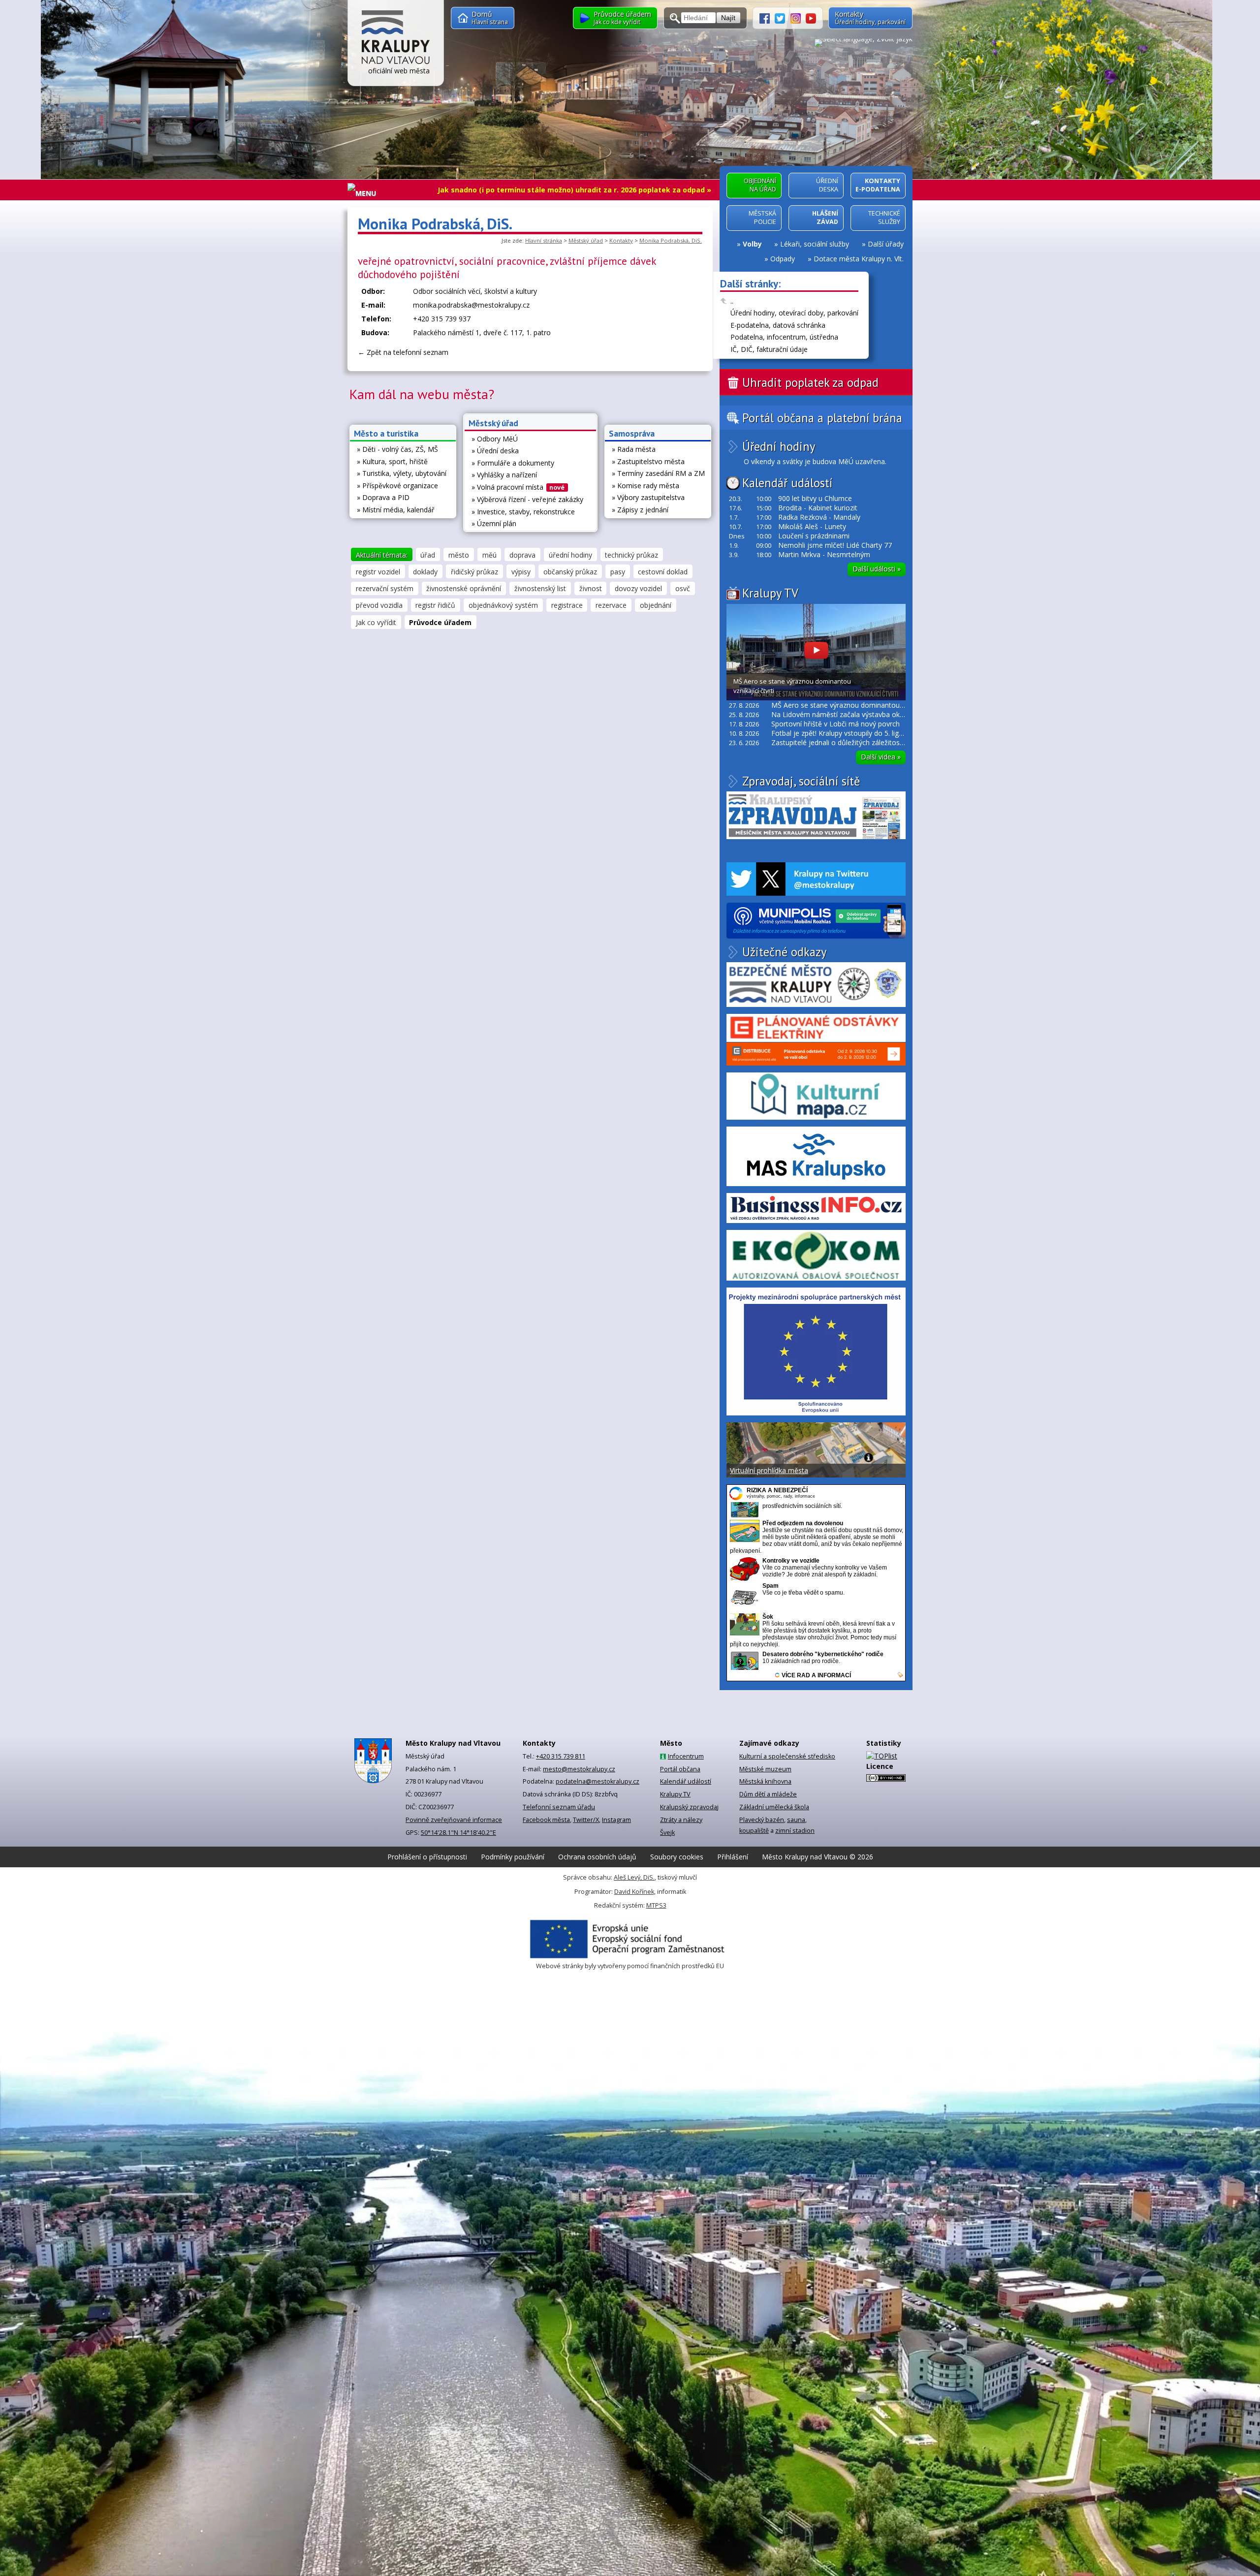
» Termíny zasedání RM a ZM (658, 473)
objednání (656, 605)
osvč (683, 588)
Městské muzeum (765, 1769)
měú (489, 555)
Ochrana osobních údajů (597, 1857)
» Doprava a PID (383, 497)
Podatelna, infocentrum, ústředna (784, 337)
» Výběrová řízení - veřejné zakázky (527, 499)
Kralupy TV (770, 593)
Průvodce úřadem (440, 622)
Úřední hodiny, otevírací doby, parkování (794, 313)
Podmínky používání (513, 1857)
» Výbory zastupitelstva (648, 497)
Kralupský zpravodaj (689, 1807)
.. (732, 301)
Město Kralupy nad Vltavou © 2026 (818, 1857)
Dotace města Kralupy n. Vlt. (859, 259)
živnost (591, 588)
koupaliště (754, 1831)
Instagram (616, 1820)
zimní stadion (795, 1831)
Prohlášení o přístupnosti (427, 1857)
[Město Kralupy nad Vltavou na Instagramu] (798, 17)
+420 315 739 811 (561, 1756)
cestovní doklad (663, 572)
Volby (752, 244)
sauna (796, 1820)
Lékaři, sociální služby (815, 244)
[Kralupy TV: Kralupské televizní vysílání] (811, 17)
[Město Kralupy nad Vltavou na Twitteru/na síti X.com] (783, 17)
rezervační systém (385, 588)
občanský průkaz (570, 572)
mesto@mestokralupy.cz (579, 1769)
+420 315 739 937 (442, 319)
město (459, 555)
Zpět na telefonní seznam (408, 352)
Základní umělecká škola (774, 1807)
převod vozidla (379, 605)
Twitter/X (586, 1820)
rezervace (611, 605)
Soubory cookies (677, 1857)
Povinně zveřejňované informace (454, 1820)
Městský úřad (586, 240)
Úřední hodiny (779, 447)
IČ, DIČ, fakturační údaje (769, 349)
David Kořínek (634, 1892)
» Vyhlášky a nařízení (504, 475)
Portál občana (680, 1769)
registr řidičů (435, 605)
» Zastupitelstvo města (648, 461)
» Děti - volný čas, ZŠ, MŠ (397, 449)
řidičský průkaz (474, 572)
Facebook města (546, 1820)
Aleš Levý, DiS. (634, 1877)
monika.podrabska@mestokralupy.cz (471, 305)
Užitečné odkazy (784, 952)
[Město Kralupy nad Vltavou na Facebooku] (767, 17)
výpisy (521, 572)
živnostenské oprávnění (464, 588)
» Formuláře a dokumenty (513, 463)
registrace (567, 605)
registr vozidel (378, 572)
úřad (428, 555)
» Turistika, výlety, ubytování (402, 473)
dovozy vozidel (638, 588)
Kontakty (621, 240)
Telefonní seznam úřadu (559, 1807)
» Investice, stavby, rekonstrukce (523, 512)
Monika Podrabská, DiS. (671, 240)
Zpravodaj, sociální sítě (801, 781)
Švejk (667, 1833)
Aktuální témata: (382, 555)
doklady (425, 572)
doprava (522, 555)
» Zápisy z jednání (640, 510)
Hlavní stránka (544, 240)
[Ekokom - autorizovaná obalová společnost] (816, 1255)
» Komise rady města (646, 486)
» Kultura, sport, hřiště (392, 461)
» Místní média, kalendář (396, 510)
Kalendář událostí (787, 483)
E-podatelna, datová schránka (778, 325)
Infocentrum (686, 1756)
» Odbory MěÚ (495, 439)
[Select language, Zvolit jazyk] (864, 42)
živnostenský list (540, 588)
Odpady (783, 259)
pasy (618, 572)
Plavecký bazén (762, 1820)
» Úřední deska (495, 451)
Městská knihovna (765, 1781)
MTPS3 (656, 1905)
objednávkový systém (503, 605)
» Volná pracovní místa (518, 487)
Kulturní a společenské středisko (787, 1756)
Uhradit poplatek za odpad (810, 382)
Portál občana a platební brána (822, 418)
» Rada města (634, 449)
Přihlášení (733, 1857)
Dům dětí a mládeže (768, 1794)
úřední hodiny (570, 555)
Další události (877, 569)
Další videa (881, 757)
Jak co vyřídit (376, 622)
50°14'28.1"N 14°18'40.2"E (458, 1833)
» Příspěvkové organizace (397, 486)
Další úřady (886, 244)
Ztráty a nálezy (681, 1820)
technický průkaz (631, 555)
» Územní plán (494, 523)
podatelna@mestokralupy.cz (598, 1781)
